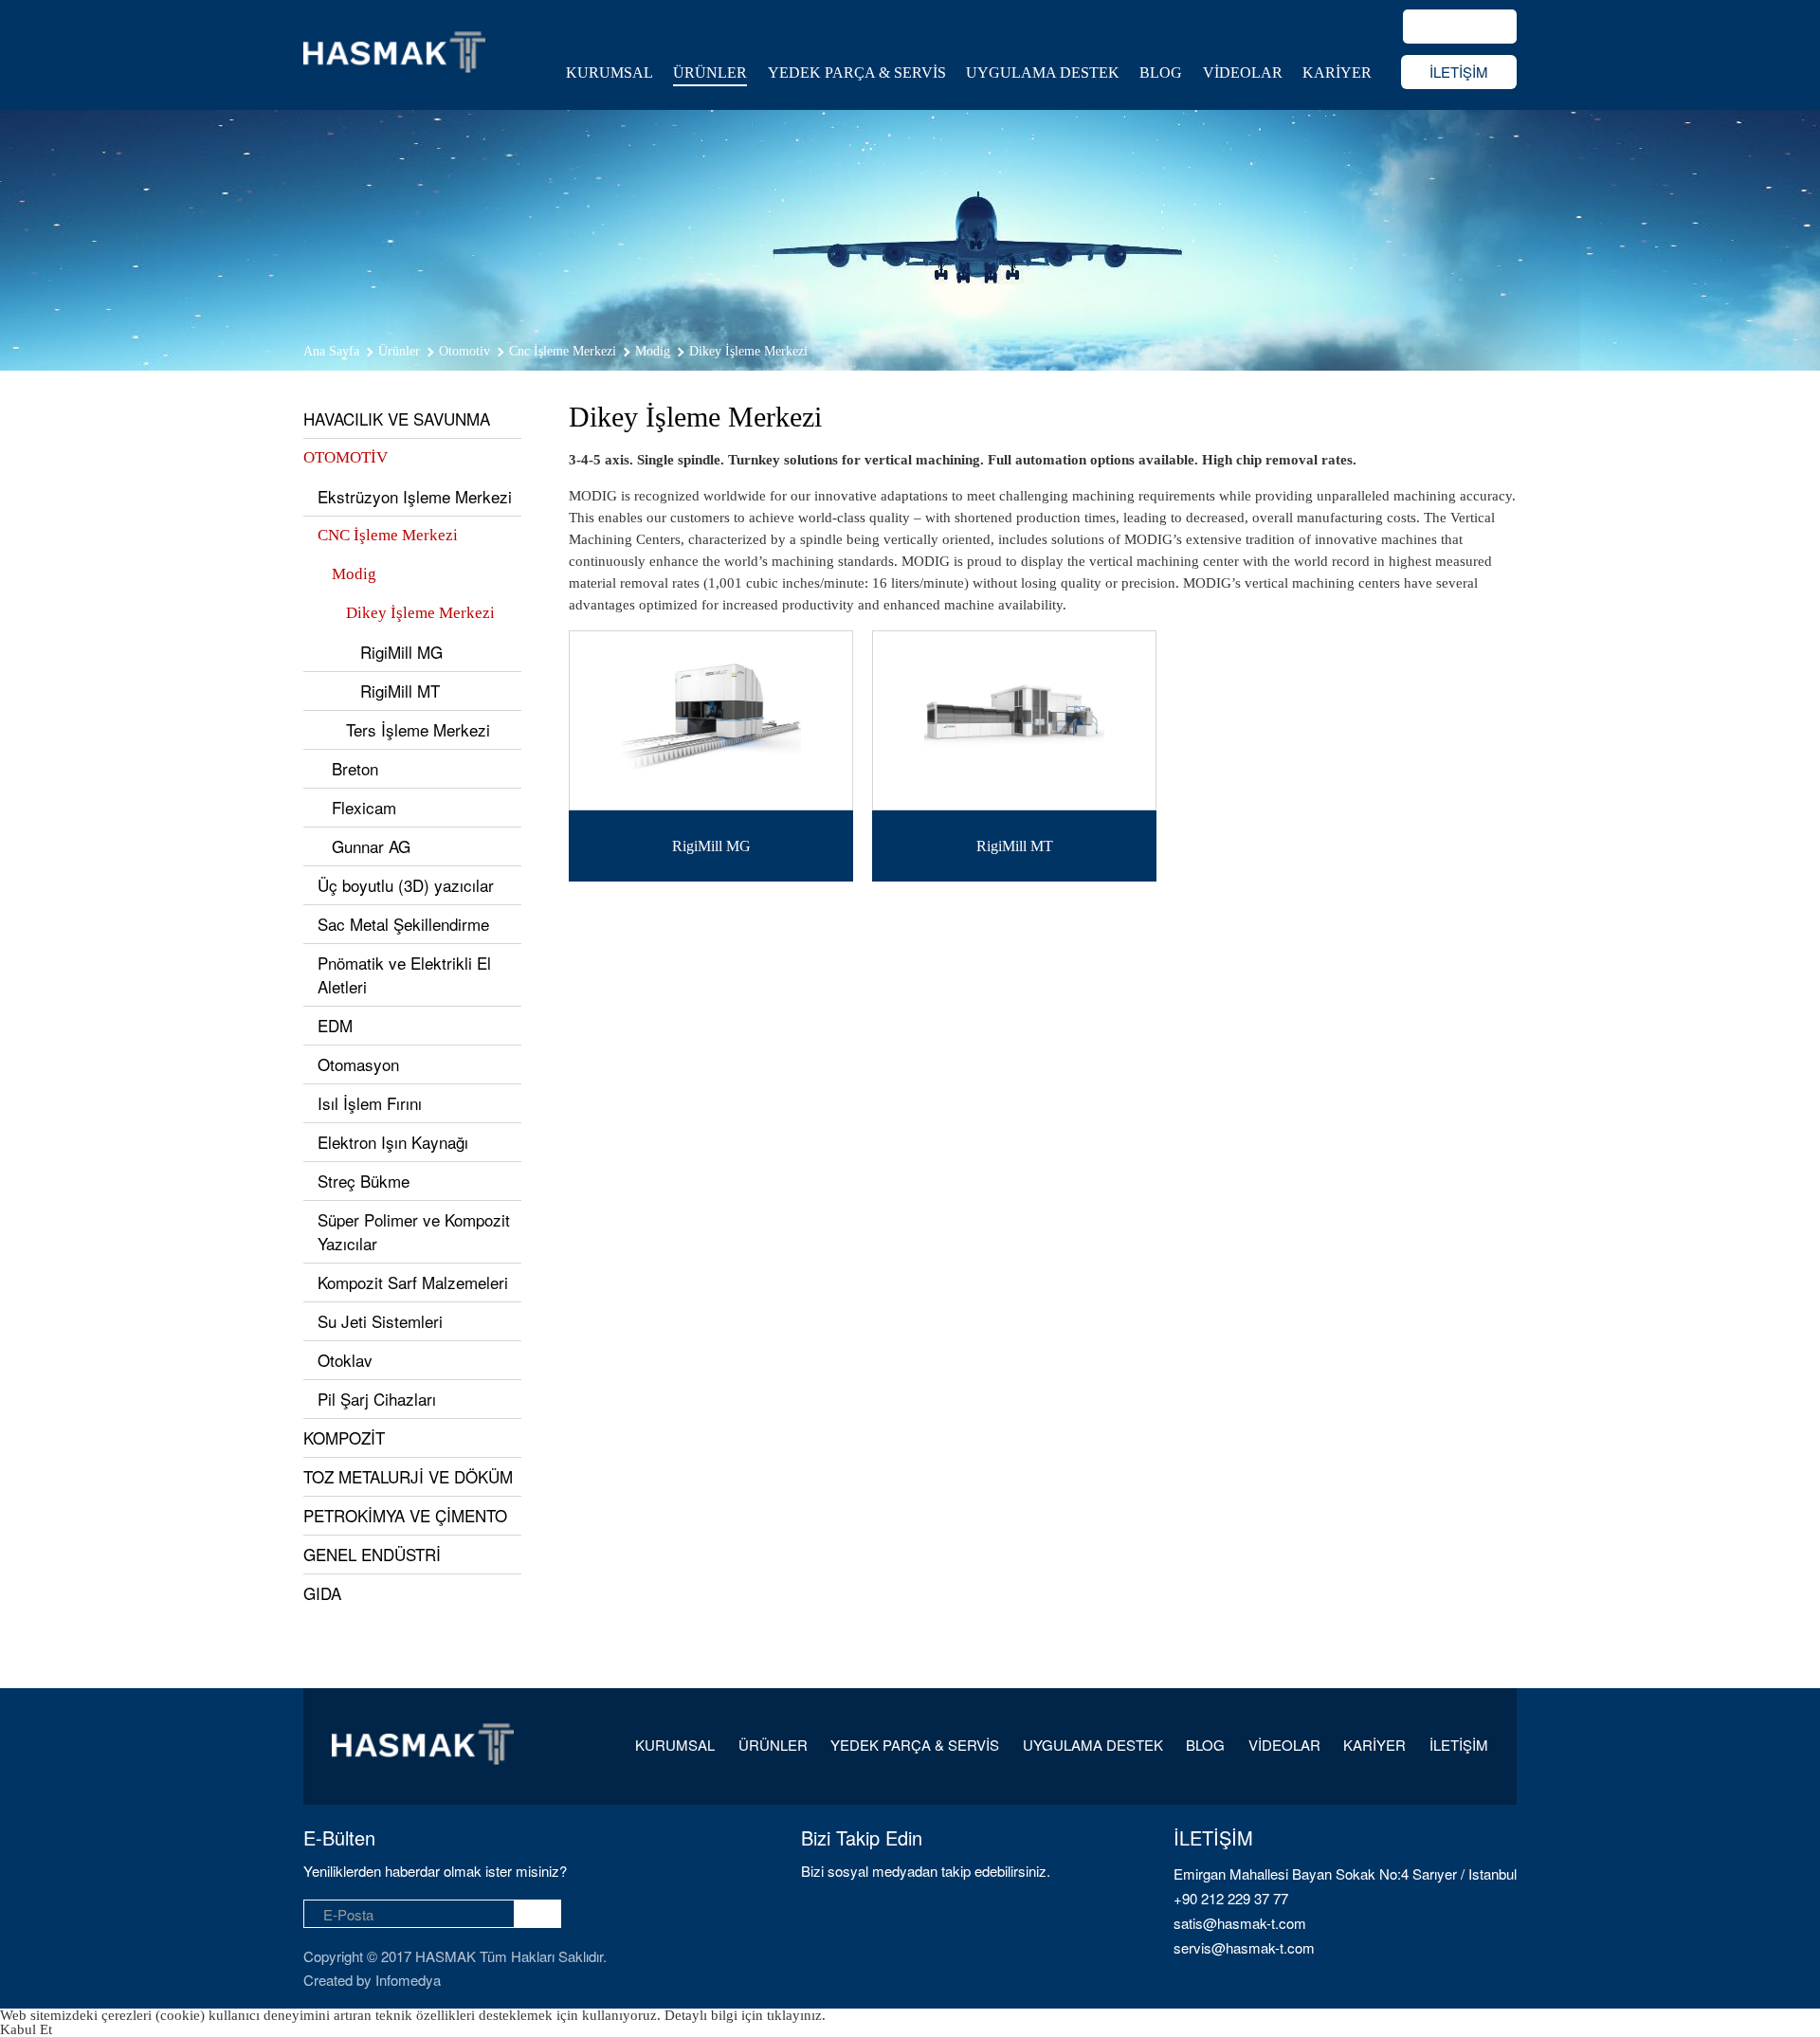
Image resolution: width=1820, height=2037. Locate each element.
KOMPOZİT (344, 1437)
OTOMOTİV (346, 457)
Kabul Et (26, 2029)
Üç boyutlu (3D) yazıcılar (406, 885)
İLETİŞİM (1459, 72)
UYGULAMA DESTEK (1043, 73)
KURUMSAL (610, 73)
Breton (355, 768)
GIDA (322, 1593)
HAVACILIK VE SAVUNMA (397, 418)
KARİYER (1337, 73)
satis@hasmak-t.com (1240, 1923)
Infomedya (408, 1980)
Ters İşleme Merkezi (418, 729)
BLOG (1161, 73)
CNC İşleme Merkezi (388, 535)
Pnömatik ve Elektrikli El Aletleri (404, 974)
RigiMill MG (401, 652)
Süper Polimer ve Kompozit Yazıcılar (414, 1231)
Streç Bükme (364, 1181)
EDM (335, 1025)
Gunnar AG (371, 846)
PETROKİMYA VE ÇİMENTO (405, 1515)
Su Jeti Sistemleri (380, 1321)
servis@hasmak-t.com (1244, 1947)
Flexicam (364, 807)
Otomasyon (358, 1064)
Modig (354, 574)
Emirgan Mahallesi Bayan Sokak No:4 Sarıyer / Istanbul (1345, 1873)
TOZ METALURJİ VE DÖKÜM (408, 1476)
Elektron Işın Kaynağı (393, 1142)
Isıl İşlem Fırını (370, 1103)
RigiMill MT (400, 691)
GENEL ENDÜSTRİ (372, 1554)
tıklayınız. (796, 2015)
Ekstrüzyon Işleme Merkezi (415, 496)
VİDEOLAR (1243, 73)
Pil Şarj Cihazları (377, 1399)
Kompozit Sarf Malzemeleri (413, 1282)
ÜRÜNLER (710, 73)
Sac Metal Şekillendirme (403, 924)
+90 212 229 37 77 (1231, 1898)
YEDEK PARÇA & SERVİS (857, 73)
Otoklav (345, 1360)
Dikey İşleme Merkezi (420, 613)
